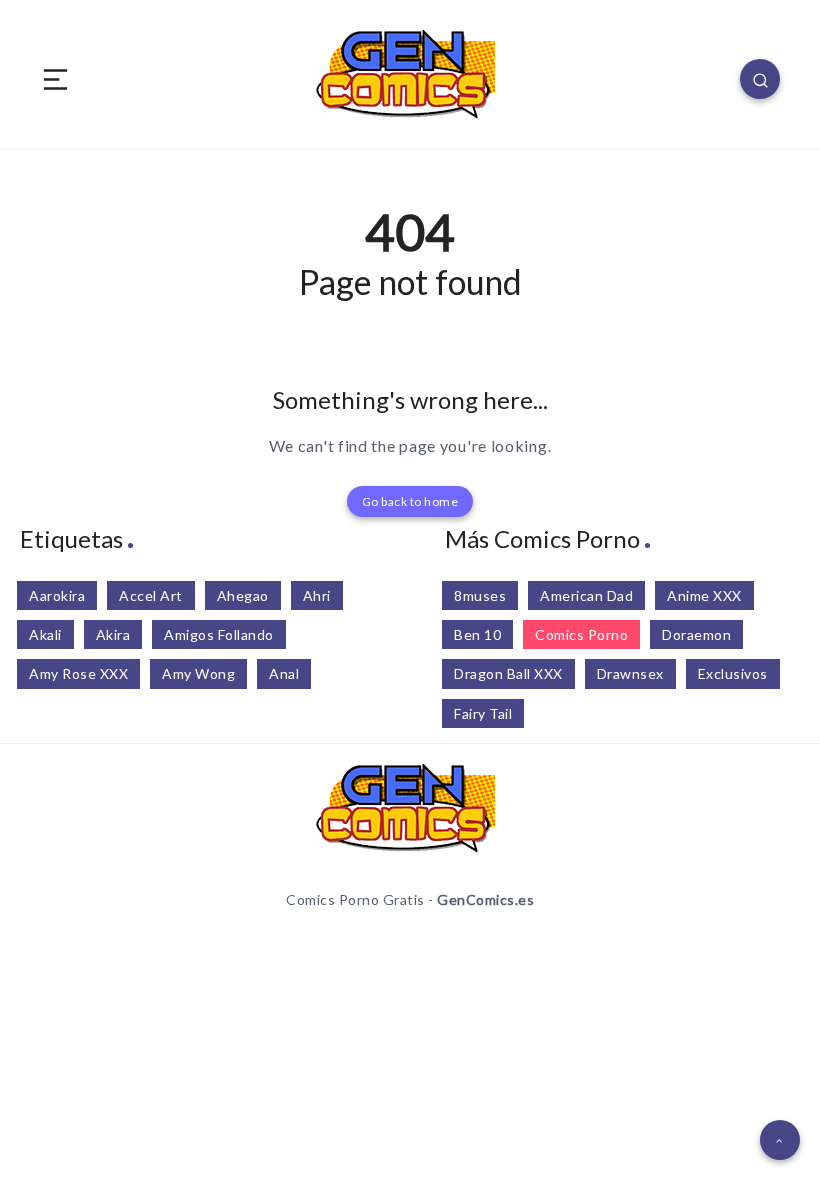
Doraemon (696, 634)
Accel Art (151, 595)
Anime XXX (704, 595)
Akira (113, 634)
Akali (45, 634)
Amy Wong (198, 673)
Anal (284, 673)
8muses (480, 595)
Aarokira (57, 595)
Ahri (317, 595)
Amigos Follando (219, 634)
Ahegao (243, 595)
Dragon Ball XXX (508, 673)
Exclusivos (733, 673)
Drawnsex (630, 673)
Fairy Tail (483, 713)
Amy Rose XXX (78, 673)
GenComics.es (485, 899)
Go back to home (410, 501)
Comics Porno (581, 634)
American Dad (586, 595)
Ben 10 (477, 634)
